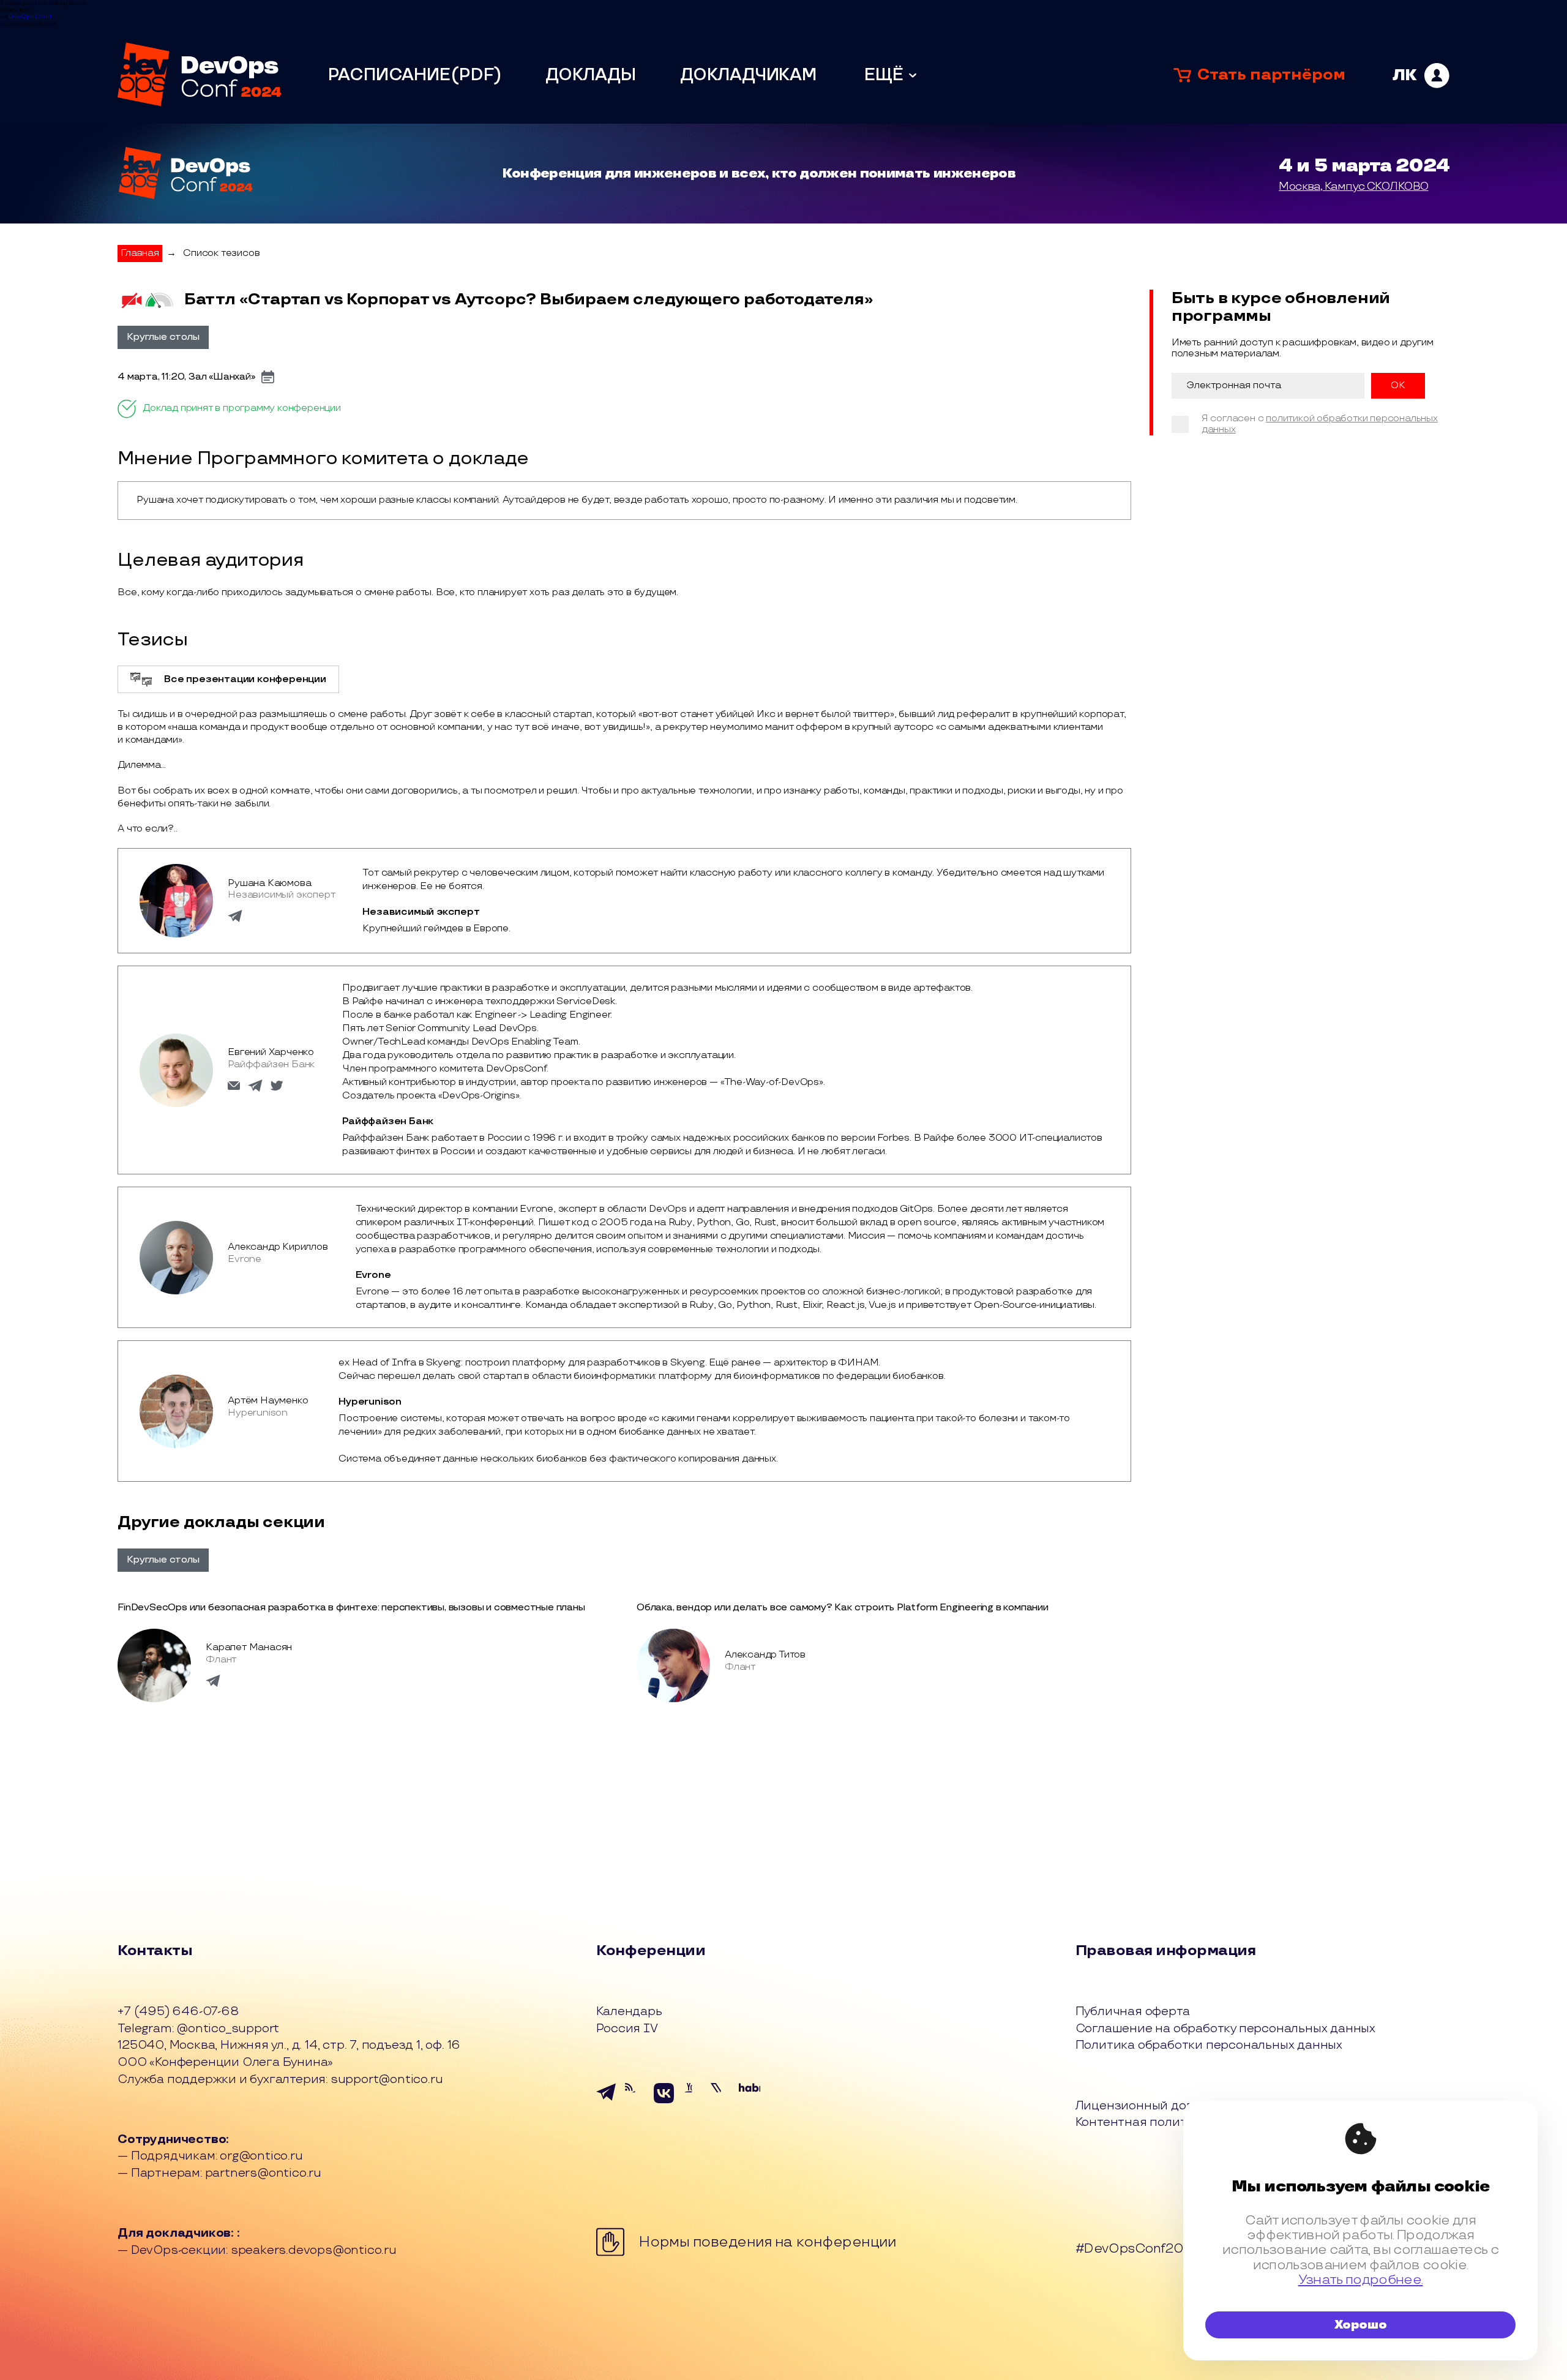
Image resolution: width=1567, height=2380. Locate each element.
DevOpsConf (30, 17)
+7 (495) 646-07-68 (178, 2012)
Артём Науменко (268, 1401)
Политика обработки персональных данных (1209, 2046)
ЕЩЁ (884, 75)
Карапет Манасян (249, 1647)
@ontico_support (228, 2029)
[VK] (664, 2103)
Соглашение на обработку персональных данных (1225, 2029)
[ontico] (1421, 76)
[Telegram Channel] (636, 2103)
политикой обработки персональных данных (1320, 424)
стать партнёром (1271, 75)
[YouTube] (693, 2103)
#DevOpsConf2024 (1137, 2249)
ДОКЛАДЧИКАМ (748, 75)
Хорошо (1361, 2325)
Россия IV (627, 2029)
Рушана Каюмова (269, 883)
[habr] (750, 2103)
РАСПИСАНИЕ (389, 75)
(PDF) (476, 75)
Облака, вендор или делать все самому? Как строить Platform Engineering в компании (843, 1608)
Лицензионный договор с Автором (1181, 2106)
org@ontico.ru (261, 2156)
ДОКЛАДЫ (591, 75)
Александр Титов (765, 1655)
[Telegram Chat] (607, 2103)
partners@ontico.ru (263, 2173)
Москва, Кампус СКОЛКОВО (1353, 186)
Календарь (629, 2012)
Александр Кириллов (278, 1247)
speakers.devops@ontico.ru (314, 2250)
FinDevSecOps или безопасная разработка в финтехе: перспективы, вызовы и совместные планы (351, 1608)
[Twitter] (721, 2103)
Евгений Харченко (271, 1052)
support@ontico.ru (387, 2079)
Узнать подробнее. (1361, 2280)
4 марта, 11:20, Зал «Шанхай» (186, 377)
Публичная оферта (1133, 2012)
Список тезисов (221, 253)
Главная (140, 253)
